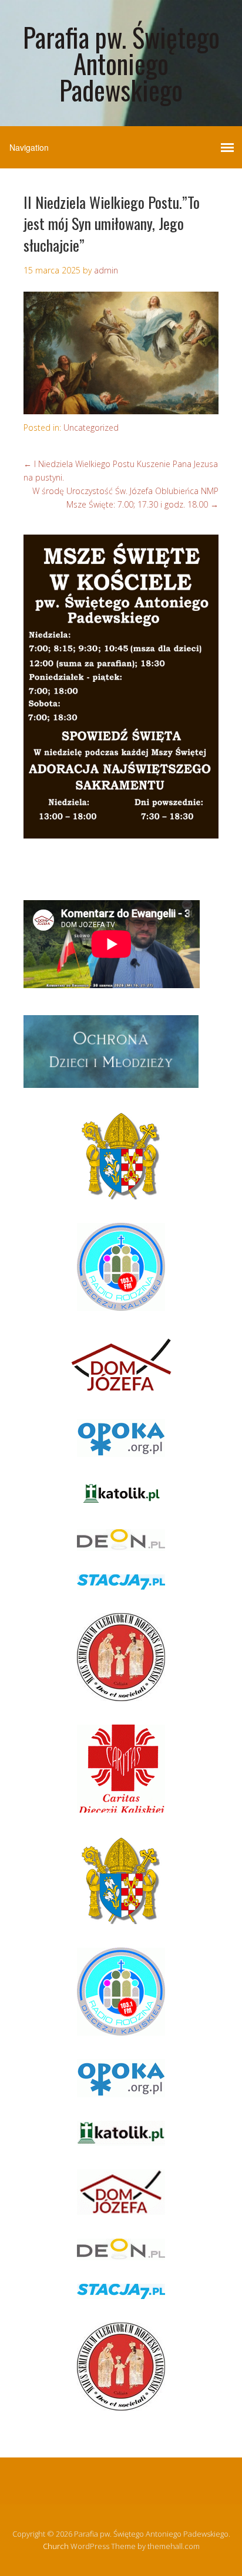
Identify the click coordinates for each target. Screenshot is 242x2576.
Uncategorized (91, 427)
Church (56, 2546)
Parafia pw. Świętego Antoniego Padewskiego (121, 63)
